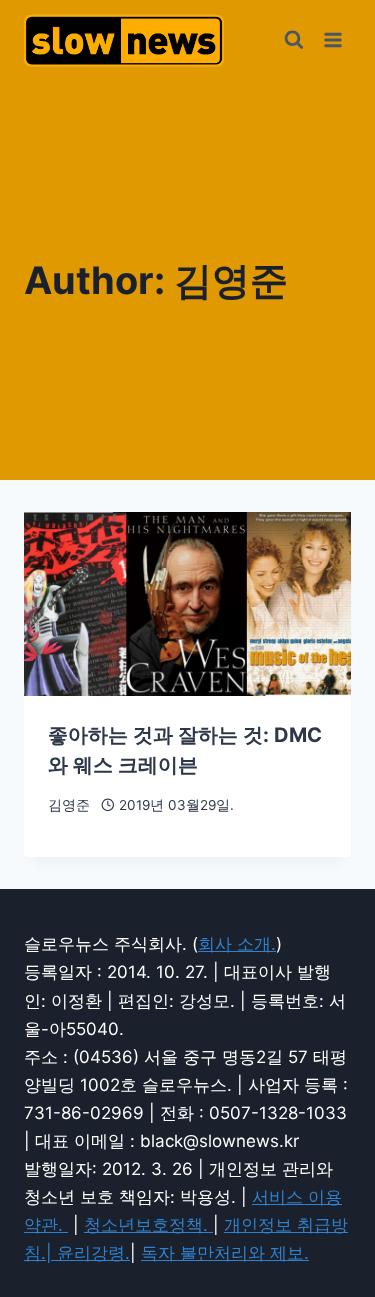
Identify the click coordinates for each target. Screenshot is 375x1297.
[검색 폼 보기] (294, 40)
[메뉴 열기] (332, 39)
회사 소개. (237, 944)
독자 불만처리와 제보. (225, 1253)
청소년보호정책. (148, 1225)
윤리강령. (93, 1253)
